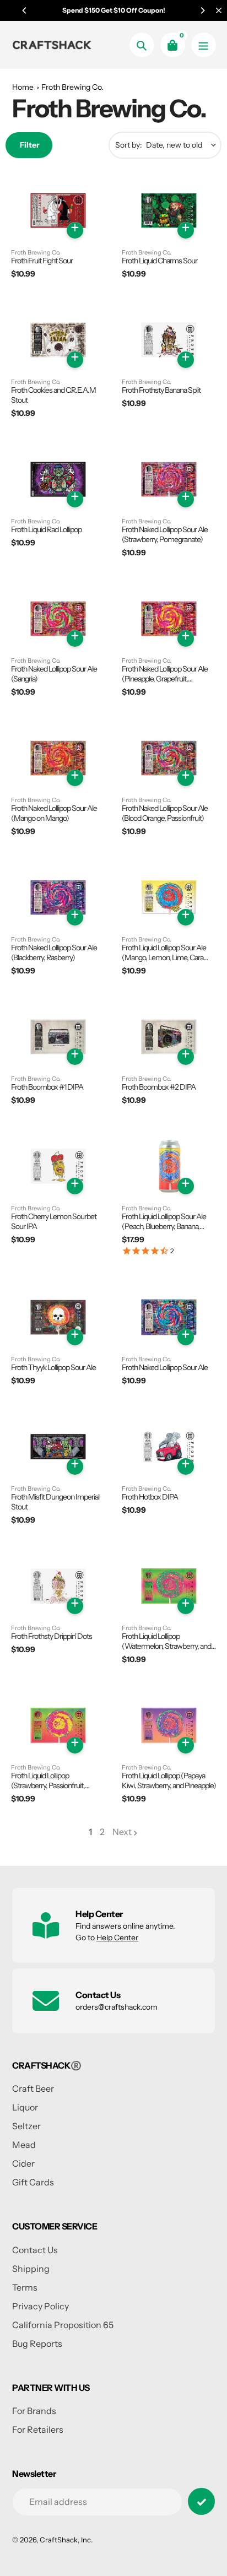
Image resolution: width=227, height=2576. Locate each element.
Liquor (25, 2107)
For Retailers (38, 2429)
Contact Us (35, 2250)
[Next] (202, 10)
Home (23, 87)
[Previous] (25, 10)
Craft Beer (33, 2088)
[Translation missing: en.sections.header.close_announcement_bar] (219, 10)
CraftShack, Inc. (66, 2540)
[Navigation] (204, 45)
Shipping (31, 2269)
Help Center (117, 1938)
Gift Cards (33, 2182)
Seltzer (26, 2126)
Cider (23, 2163)
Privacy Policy (40, 2306)
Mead (24, 2145)
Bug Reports (37, 2344)
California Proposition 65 (63, 2325)
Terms (25, 2287)
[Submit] (201, 2501)
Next (122, 1832)
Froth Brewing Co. (72, 87)
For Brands (34, 2411)
